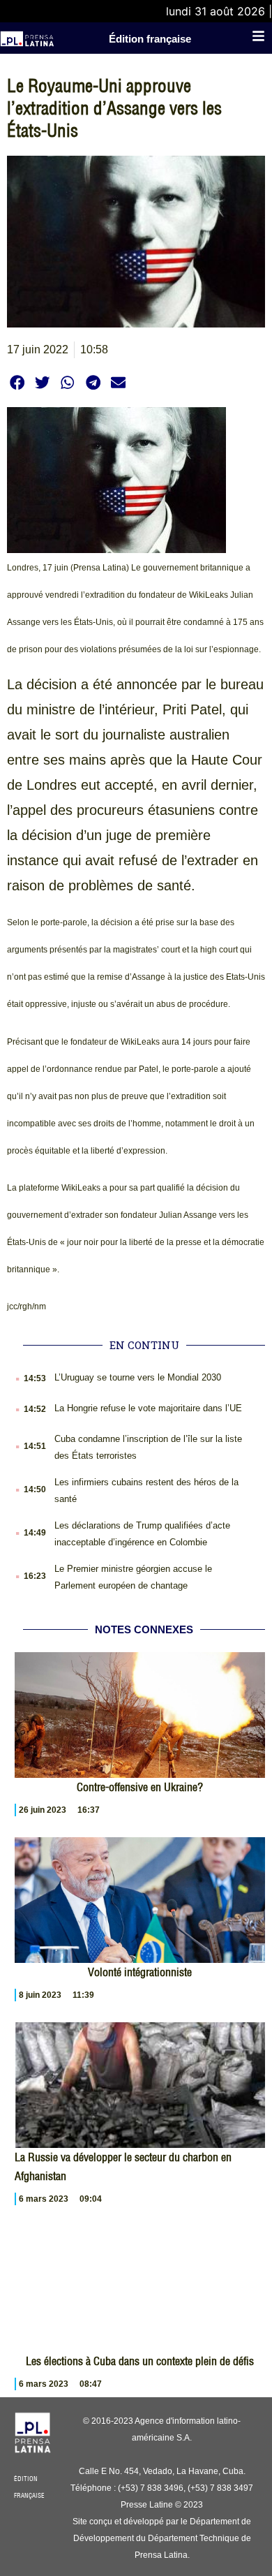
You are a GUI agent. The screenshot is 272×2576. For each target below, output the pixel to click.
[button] (17, 382)
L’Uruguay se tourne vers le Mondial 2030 (138, 1377)
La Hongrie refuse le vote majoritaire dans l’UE (148, 1408)
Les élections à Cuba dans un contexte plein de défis (140, 2361)
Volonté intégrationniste (140, 1972)
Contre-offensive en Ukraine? (140, 1787)
